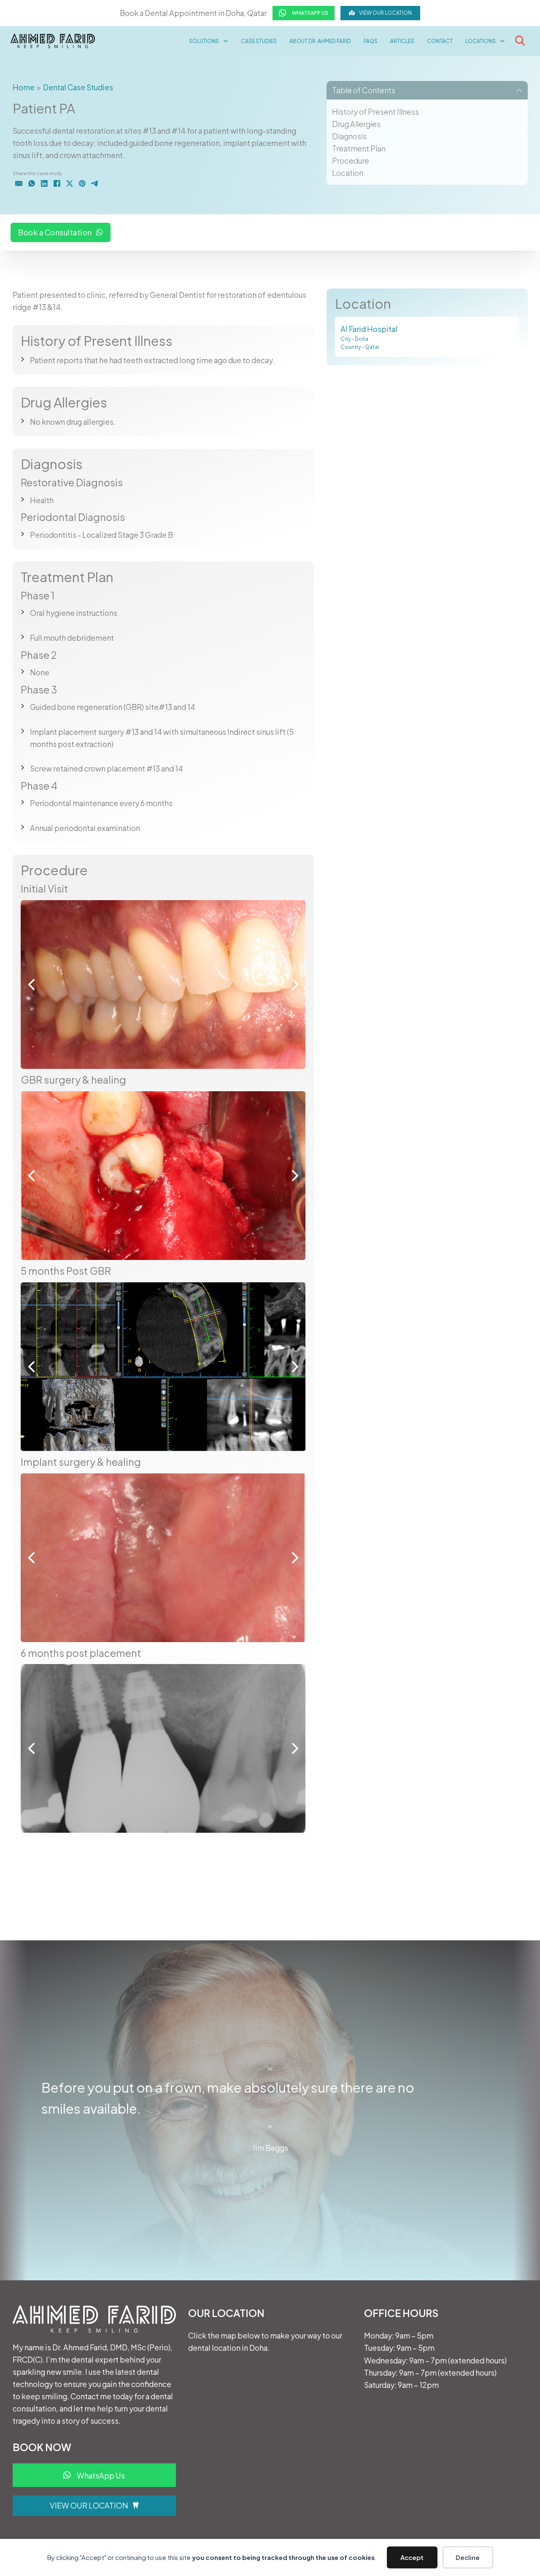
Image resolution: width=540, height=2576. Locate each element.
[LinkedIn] (44, 183)
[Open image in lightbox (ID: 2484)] (163, 1367)
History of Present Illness (375, 112)
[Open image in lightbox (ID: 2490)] (163, 1748)
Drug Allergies (356, 124)
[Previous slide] (11, 2110)
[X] (70, 183)
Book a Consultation (55, 233)
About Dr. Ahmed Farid (320, 41)
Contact (440, 41)
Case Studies (259, 41)
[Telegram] (95, 183)
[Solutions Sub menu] (226, 41)
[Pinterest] (82, 183)
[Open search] (520, 41)
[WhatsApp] (32, 183)
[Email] (19, 183)
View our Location (385, 13)
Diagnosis (349, 136)
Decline (468, 2557)
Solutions (204, 41)
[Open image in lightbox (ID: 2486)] (163, 1558)
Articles (402, 41)
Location (348, 173)
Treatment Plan (359, 148)
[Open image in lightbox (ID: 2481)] (163, 1176)
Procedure (351, 160)
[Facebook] (57, 183)
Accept (412, 2557)
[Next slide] (529, 2110)
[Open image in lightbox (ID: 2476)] (163, 985)
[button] (427, 90)
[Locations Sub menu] (502, 41)
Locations (481, 41)
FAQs (371, 41)
